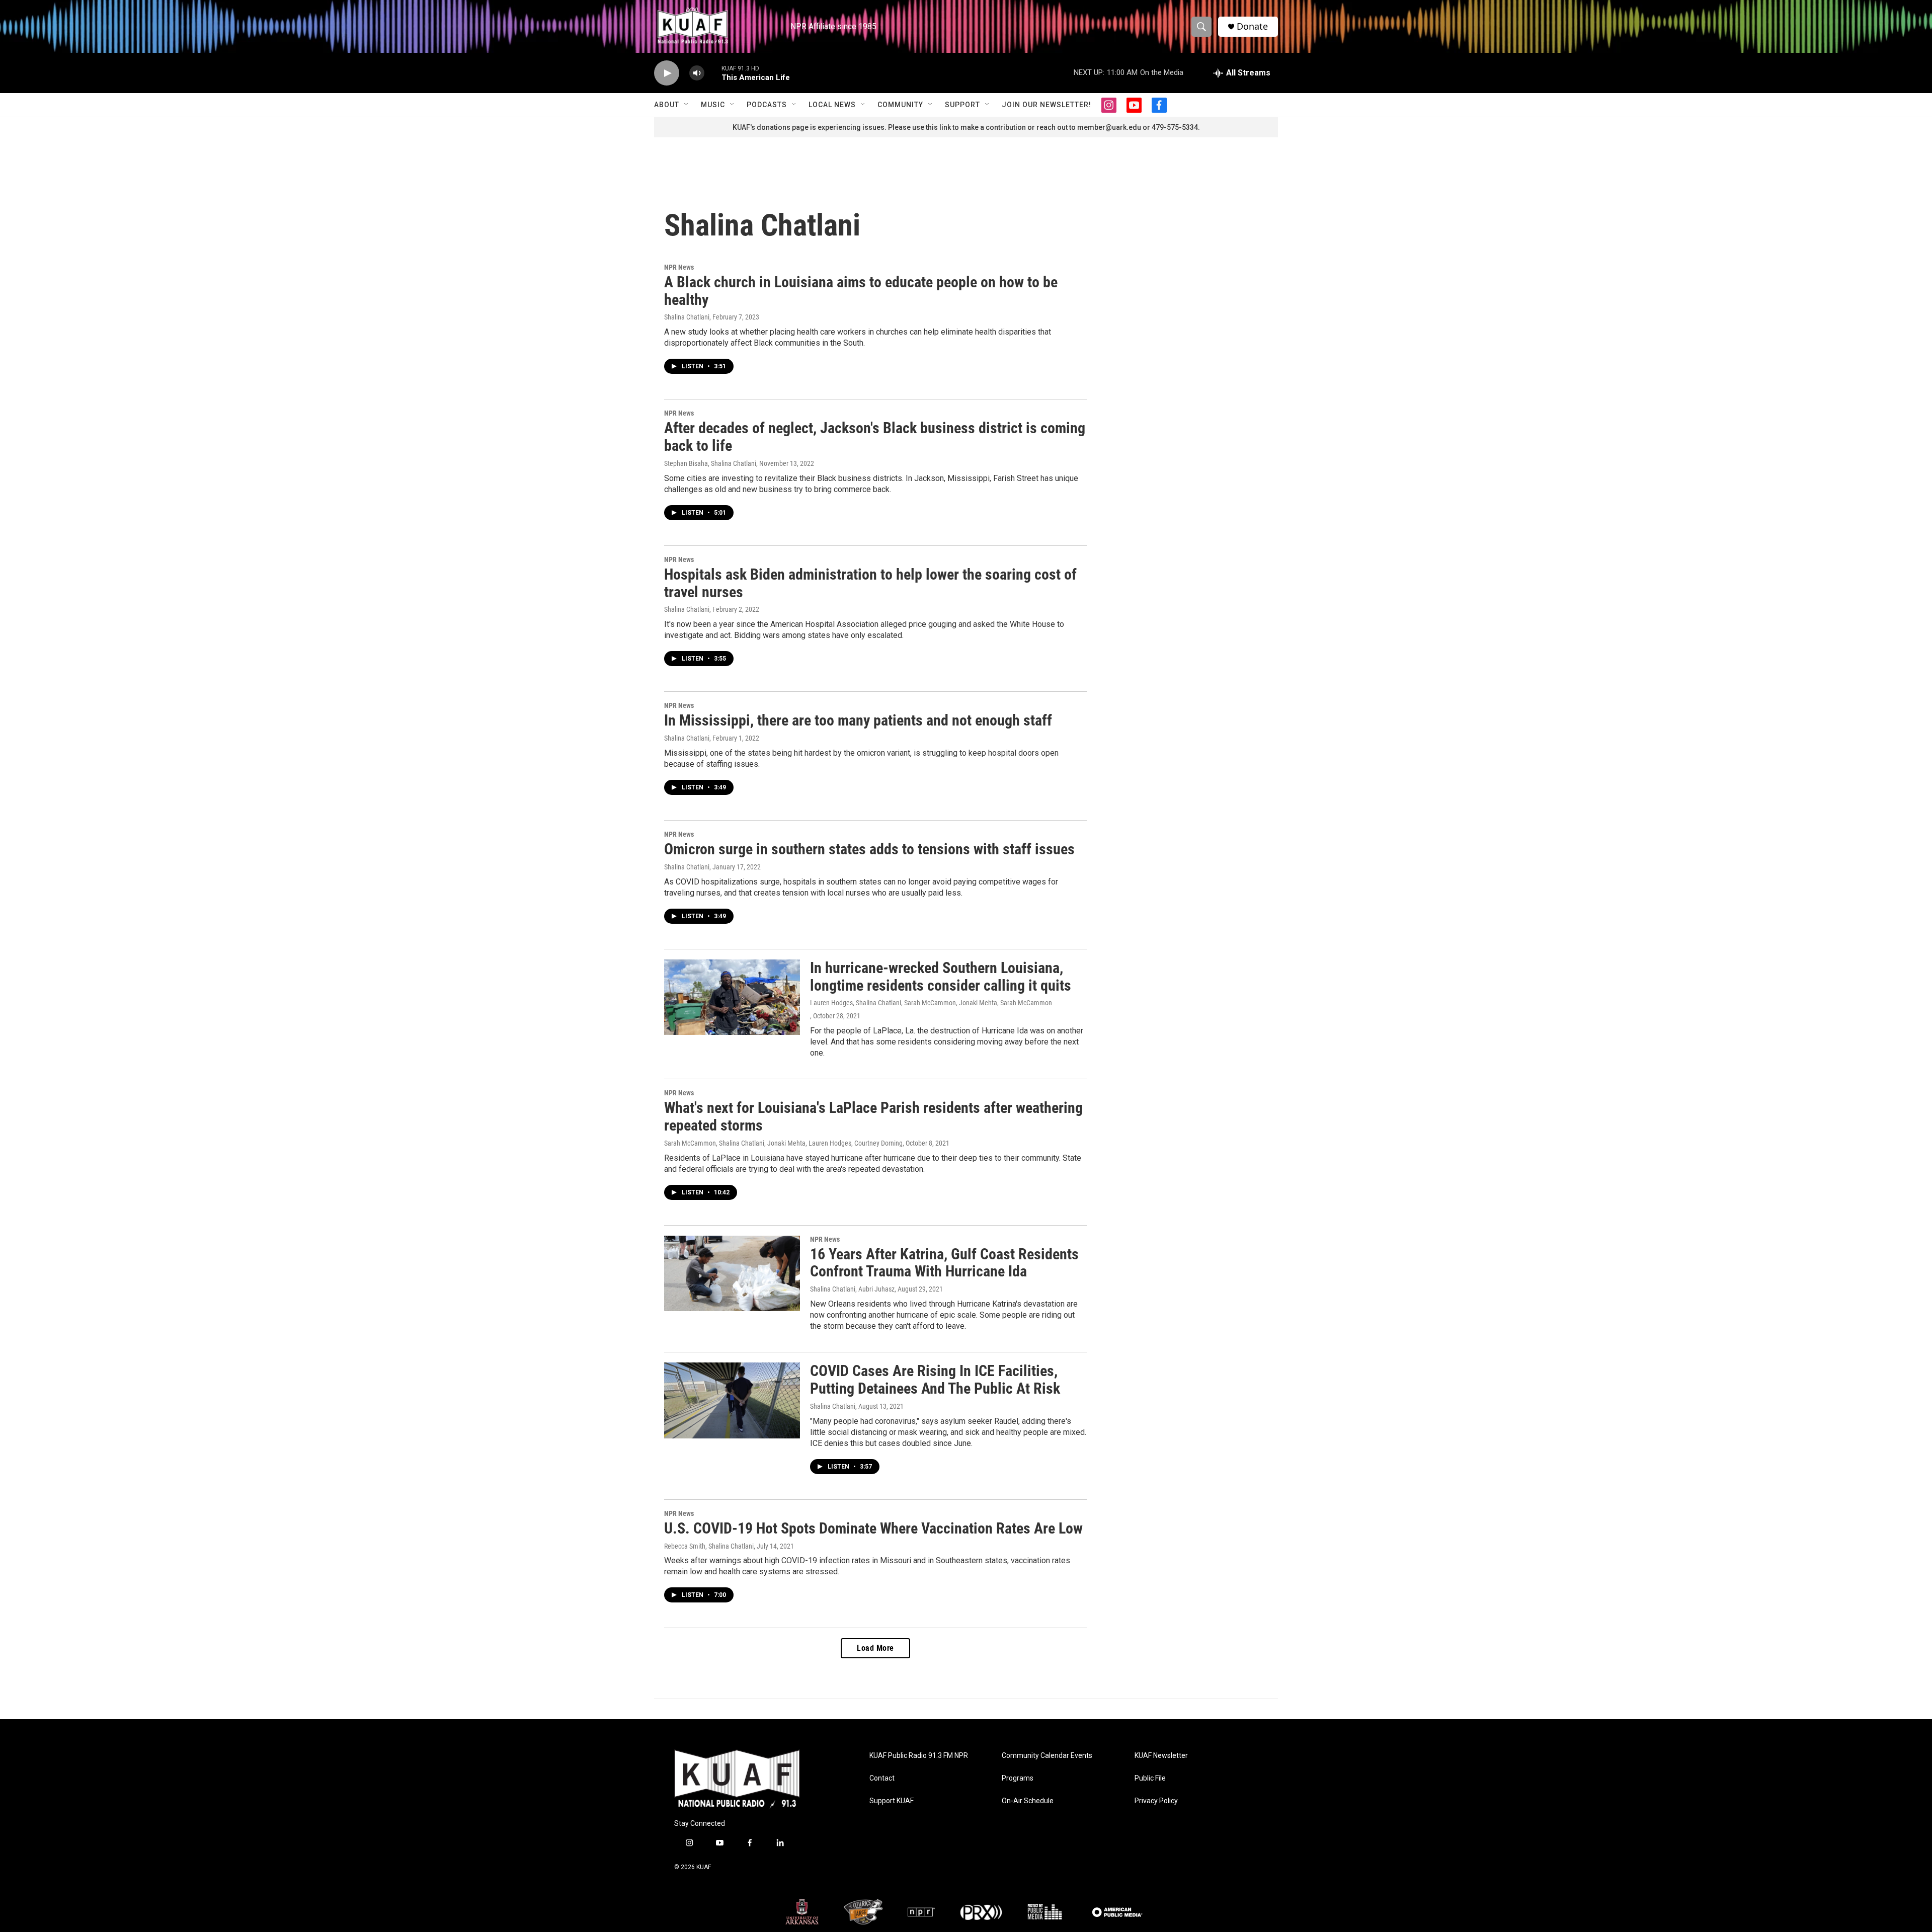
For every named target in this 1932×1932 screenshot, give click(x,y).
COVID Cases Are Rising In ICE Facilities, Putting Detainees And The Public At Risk (935, 1380)
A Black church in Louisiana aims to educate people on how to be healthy (861, 291)
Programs (1018, 1778)
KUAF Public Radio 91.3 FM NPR (919, 1756)
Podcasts (767, 105)
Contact (882, 1778)
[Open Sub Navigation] (687, 105)
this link (938, 127)
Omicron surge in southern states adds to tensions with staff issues (869, 849)
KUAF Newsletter (1161, 1756)
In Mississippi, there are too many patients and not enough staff (858, 720)
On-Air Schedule (1028, 1801)
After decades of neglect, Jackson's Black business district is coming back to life (875, 437)
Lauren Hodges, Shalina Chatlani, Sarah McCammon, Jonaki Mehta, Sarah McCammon (931, 1003)
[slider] (713, 73)
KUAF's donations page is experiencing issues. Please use (829, 127)
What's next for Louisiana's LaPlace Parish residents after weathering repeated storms (873, 1116)
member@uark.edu (1109, 127)
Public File (1150, 1778)
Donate (1252, 26)
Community (900, 105)
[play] (667, 73)
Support (962, 105)
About (667, 105)
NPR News (679, 267)
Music (713, 105)
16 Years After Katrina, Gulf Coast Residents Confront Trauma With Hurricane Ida (944, 1263)
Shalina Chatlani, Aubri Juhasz (852, 1289)
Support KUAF (892, 1801)
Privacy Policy (1156, 1801)
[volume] (697, 73)
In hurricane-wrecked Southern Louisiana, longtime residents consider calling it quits (941, 977)
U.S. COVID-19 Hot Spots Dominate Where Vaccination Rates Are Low (873, 1528)
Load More (875, 1648)
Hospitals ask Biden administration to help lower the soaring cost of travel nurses (870, 583)
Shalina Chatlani (687, 317)
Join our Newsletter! (1046, 105)
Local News (832, 105)
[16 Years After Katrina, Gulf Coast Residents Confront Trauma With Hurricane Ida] (732, 1273)
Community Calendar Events (1047, 1756)
